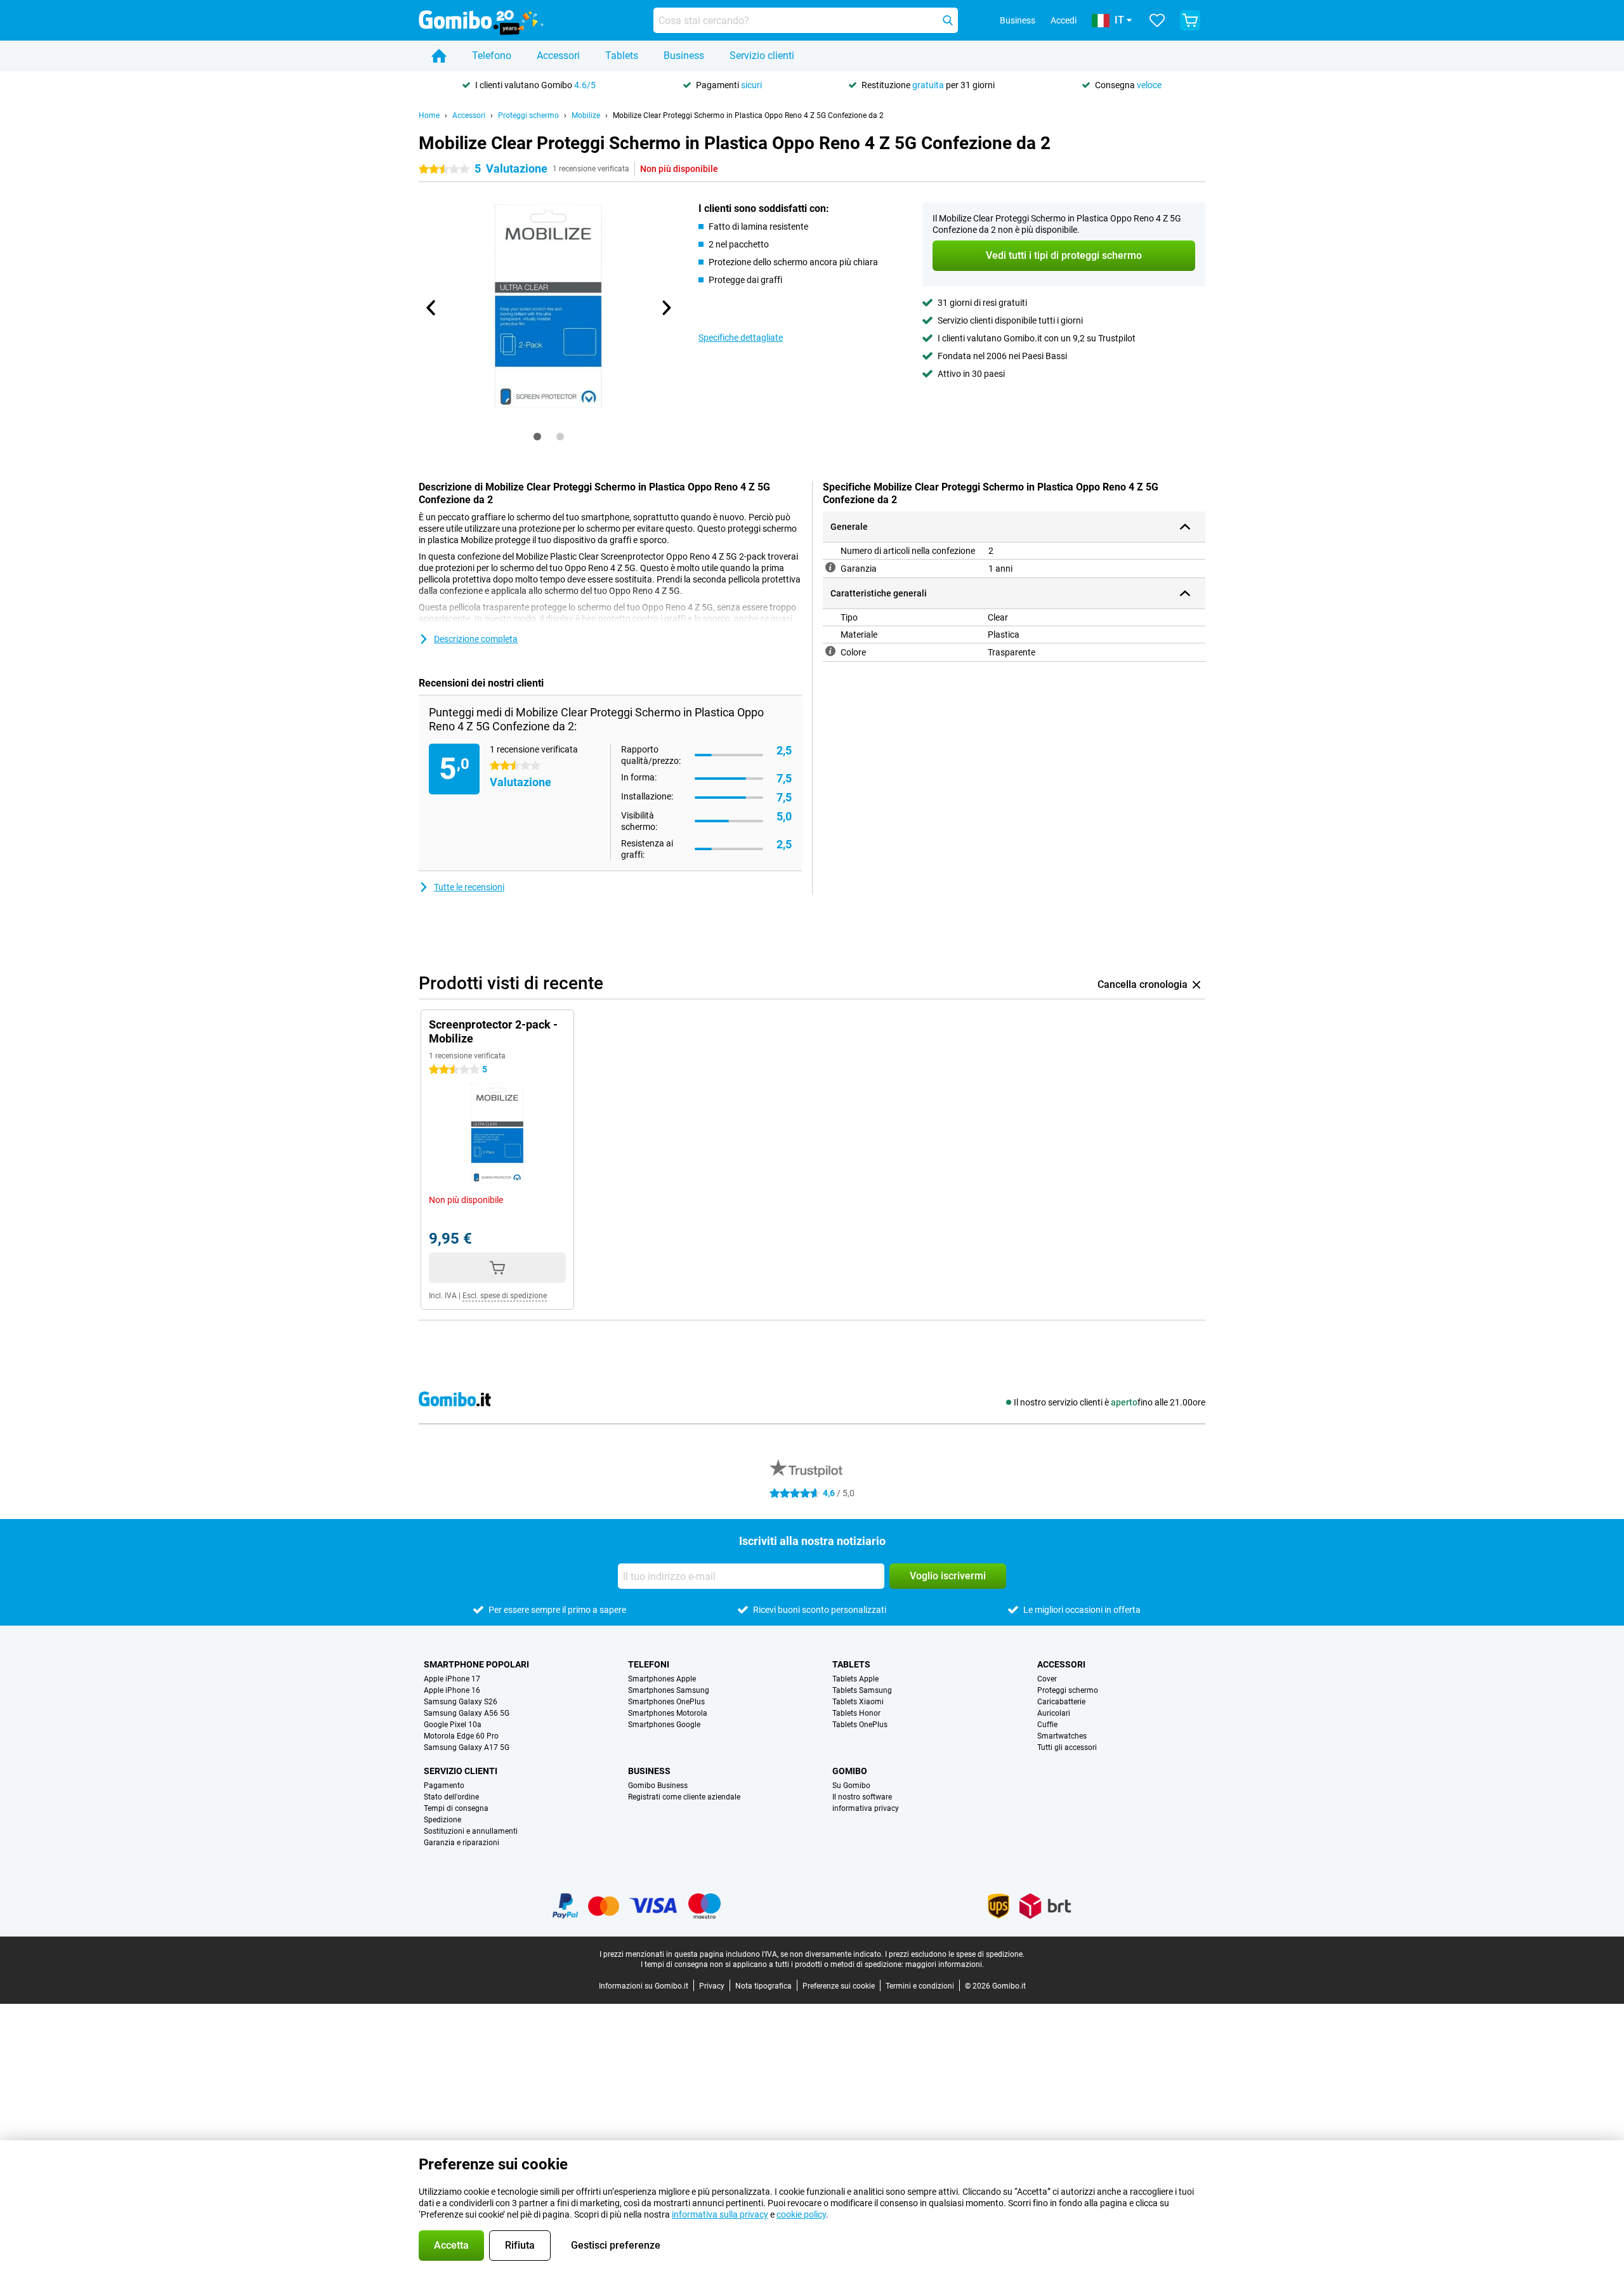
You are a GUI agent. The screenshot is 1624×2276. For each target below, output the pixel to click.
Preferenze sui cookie (839, 1986)
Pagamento (444, 1786)
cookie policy (801, 2214)
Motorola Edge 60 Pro (461, 1736)
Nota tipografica (763, 1986)
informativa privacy (866, 1808)
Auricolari (1054, 1713)
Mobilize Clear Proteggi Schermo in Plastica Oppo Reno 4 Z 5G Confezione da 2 (748, 115)
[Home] (439, 56)
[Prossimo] (665, 308)
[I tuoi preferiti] (1157, 20)
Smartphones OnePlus (666, 1702)
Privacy (712, 1986)
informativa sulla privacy (720, 2214)
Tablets (622, 56)
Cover (1047, 1679)
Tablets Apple (855, 1679)
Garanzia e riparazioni (462, 1843)
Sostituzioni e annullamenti (471, 1831)
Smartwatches (1062, 1736)
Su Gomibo (851, 1786)
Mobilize (586, 115)
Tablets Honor (856, 1713)
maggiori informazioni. (945, 1964)
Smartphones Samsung (669, 1690)
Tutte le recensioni (469, 887)
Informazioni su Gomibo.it (644, 1986)
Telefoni (649, 1664)
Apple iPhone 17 (452, 1679)
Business (684, 56)
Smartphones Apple (662, 1679)
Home (429, 115)
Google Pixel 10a (453, 1725)
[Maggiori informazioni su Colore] (830, 651)
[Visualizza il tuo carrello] (1190, 20)
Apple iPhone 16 (452, 1690)
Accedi (1064, 20)
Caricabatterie (1061, 1702)
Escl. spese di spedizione (505, 1296)
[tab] (537, 437)
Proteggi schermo (528, 115)
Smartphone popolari (476, 1664)
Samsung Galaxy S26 (461, 1702)
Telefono (492, 56)
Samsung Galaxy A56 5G (467, 1713)
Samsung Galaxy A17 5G (467, 1747)
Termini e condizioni (920, 1986)
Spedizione (442, 1820)
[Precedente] (431, 308)
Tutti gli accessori (1067, 1747)
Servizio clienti (762, 56)
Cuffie (1047, 1725)
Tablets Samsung (862, 1690)
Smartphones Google (664, 1725)
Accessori (558, 56)
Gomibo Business (658, 1786)
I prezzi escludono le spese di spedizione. (955, 1954)
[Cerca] (948, 20)
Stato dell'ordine (451, 1797)
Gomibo (850, 1771)
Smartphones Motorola (668, 1713)
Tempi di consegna (456, 1808)
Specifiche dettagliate (741, 338)
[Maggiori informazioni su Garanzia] (830, 567)
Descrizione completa (476, 639)
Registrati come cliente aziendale (684, 1797)
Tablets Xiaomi (858, 1702)
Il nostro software (862, 1797)
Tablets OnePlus (860, 1725)
